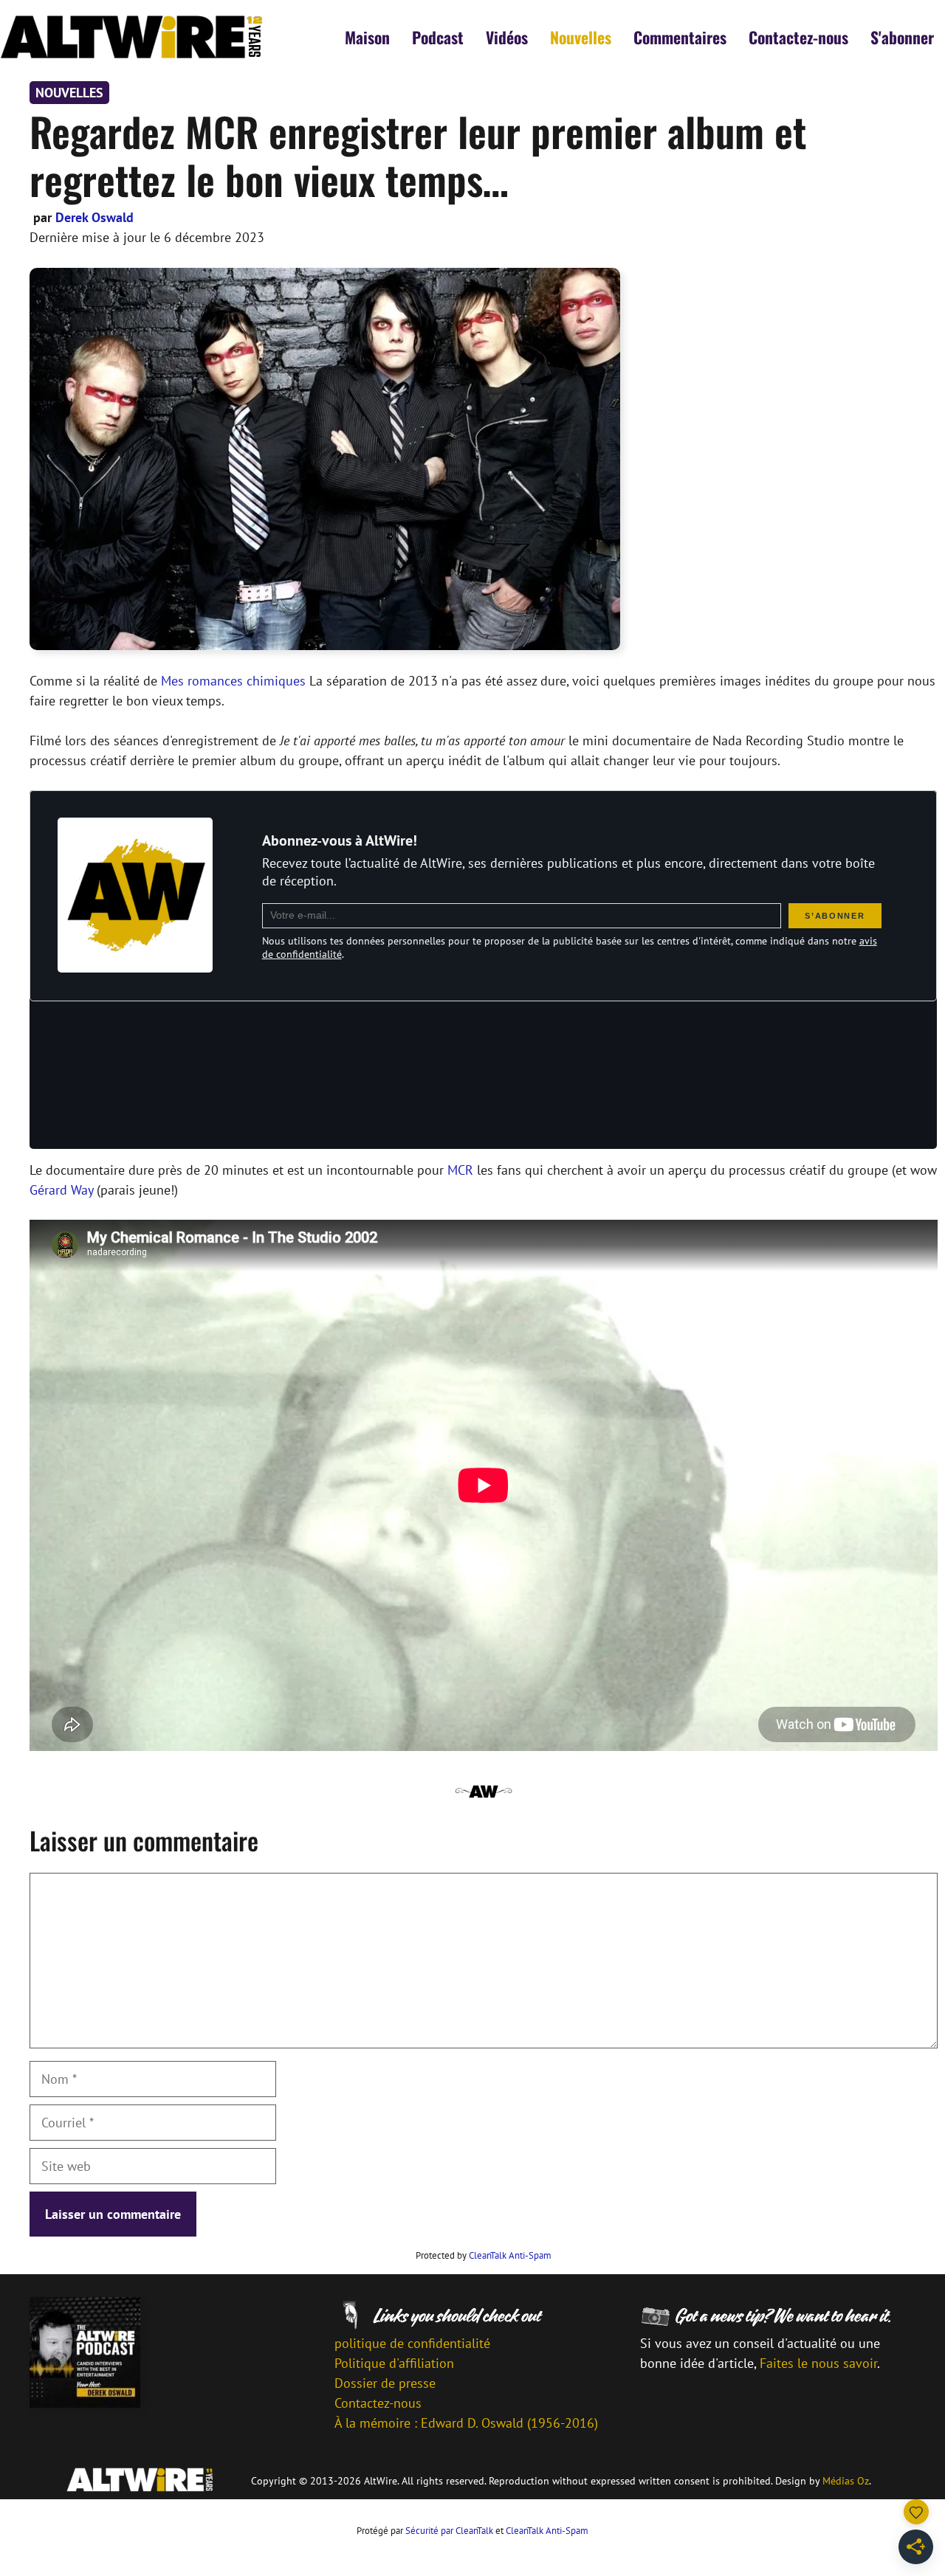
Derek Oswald (94, 217)
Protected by (484, 2255)
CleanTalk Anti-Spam (510, 2255)
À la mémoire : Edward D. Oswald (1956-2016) (466, 2423)
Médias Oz (846, 2481)
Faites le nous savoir (818, 2363)
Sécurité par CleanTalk (449, 2531)
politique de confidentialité (412, 2343)
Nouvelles (581, 37)
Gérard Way (61, 1190)
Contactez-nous (798, 37)
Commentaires (680, 37)
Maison (367, 37)
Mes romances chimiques (233, 681)
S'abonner (902, 37)
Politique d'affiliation (394, 2363)
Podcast (438, 37)
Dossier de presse (385, 2383)
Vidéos (507, 37)
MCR (460, 1170)
